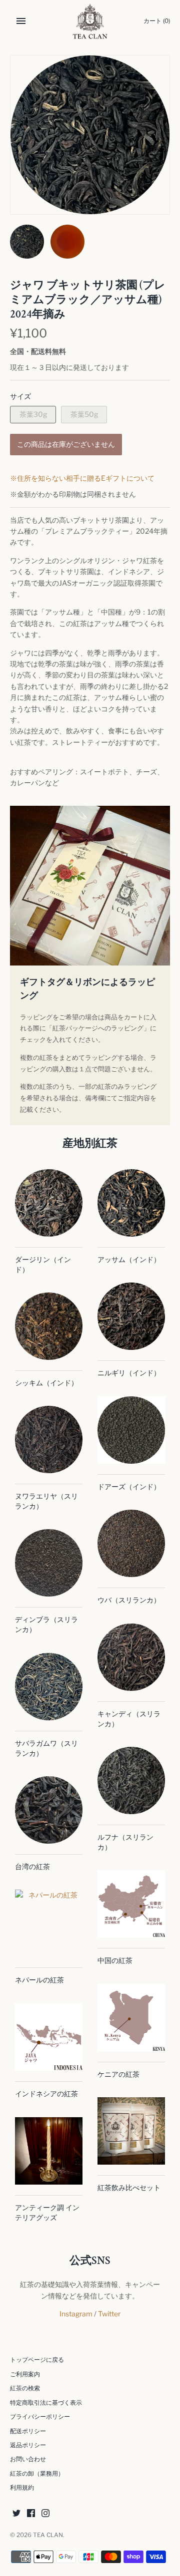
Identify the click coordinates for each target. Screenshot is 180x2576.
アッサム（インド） (129, 1259)
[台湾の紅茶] (49, 1810)
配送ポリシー (28, 2431)
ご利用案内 (25, 2374)
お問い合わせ (28, 2459)
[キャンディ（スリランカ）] (131, 1657)
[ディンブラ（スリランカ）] (49, 1563)
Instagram (76, 2314)
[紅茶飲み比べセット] (131, 2131)
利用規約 (22, 2488)
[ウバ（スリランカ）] (131, 1543)
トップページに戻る (37, 2360)
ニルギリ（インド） (129, 1373)
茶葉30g (33, 414)
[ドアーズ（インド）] (131, 1430)
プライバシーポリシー (40, 2417)
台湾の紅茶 (32, 1866)
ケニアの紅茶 (118, 2074)
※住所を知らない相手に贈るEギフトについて (82, 478)
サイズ (20, 396)
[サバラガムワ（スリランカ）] (49, 1687)
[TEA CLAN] (90, 21)
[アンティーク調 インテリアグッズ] (49, 2151)
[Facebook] (31, 2514)
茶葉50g (84, 414)
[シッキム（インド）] (49, 1326)
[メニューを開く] (21, 21)
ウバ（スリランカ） (129, 1600)
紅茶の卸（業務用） (37, 2474)
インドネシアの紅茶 (46, 2093)
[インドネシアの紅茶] (49, 2037)
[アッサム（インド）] (131, 1203)
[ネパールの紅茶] (49, 1923)
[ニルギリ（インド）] (131, 1316)
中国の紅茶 (115, 1960)
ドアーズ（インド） (129, 1486)
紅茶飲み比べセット (129, 2187)
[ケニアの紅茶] (131, 2018)
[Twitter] (16, 2514)
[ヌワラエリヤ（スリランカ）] (49, 1440)
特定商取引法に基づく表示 (46, 2403)
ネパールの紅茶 (39, 1980)
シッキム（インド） (46, 1383)
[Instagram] (45, 2514)
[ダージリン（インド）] (49, 1203)
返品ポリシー (28, 2445)
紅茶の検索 (25, 2388)
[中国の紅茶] (131, 1904)
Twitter (109, 2314)
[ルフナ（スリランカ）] (131, 1780)
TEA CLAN (48, 2535)
